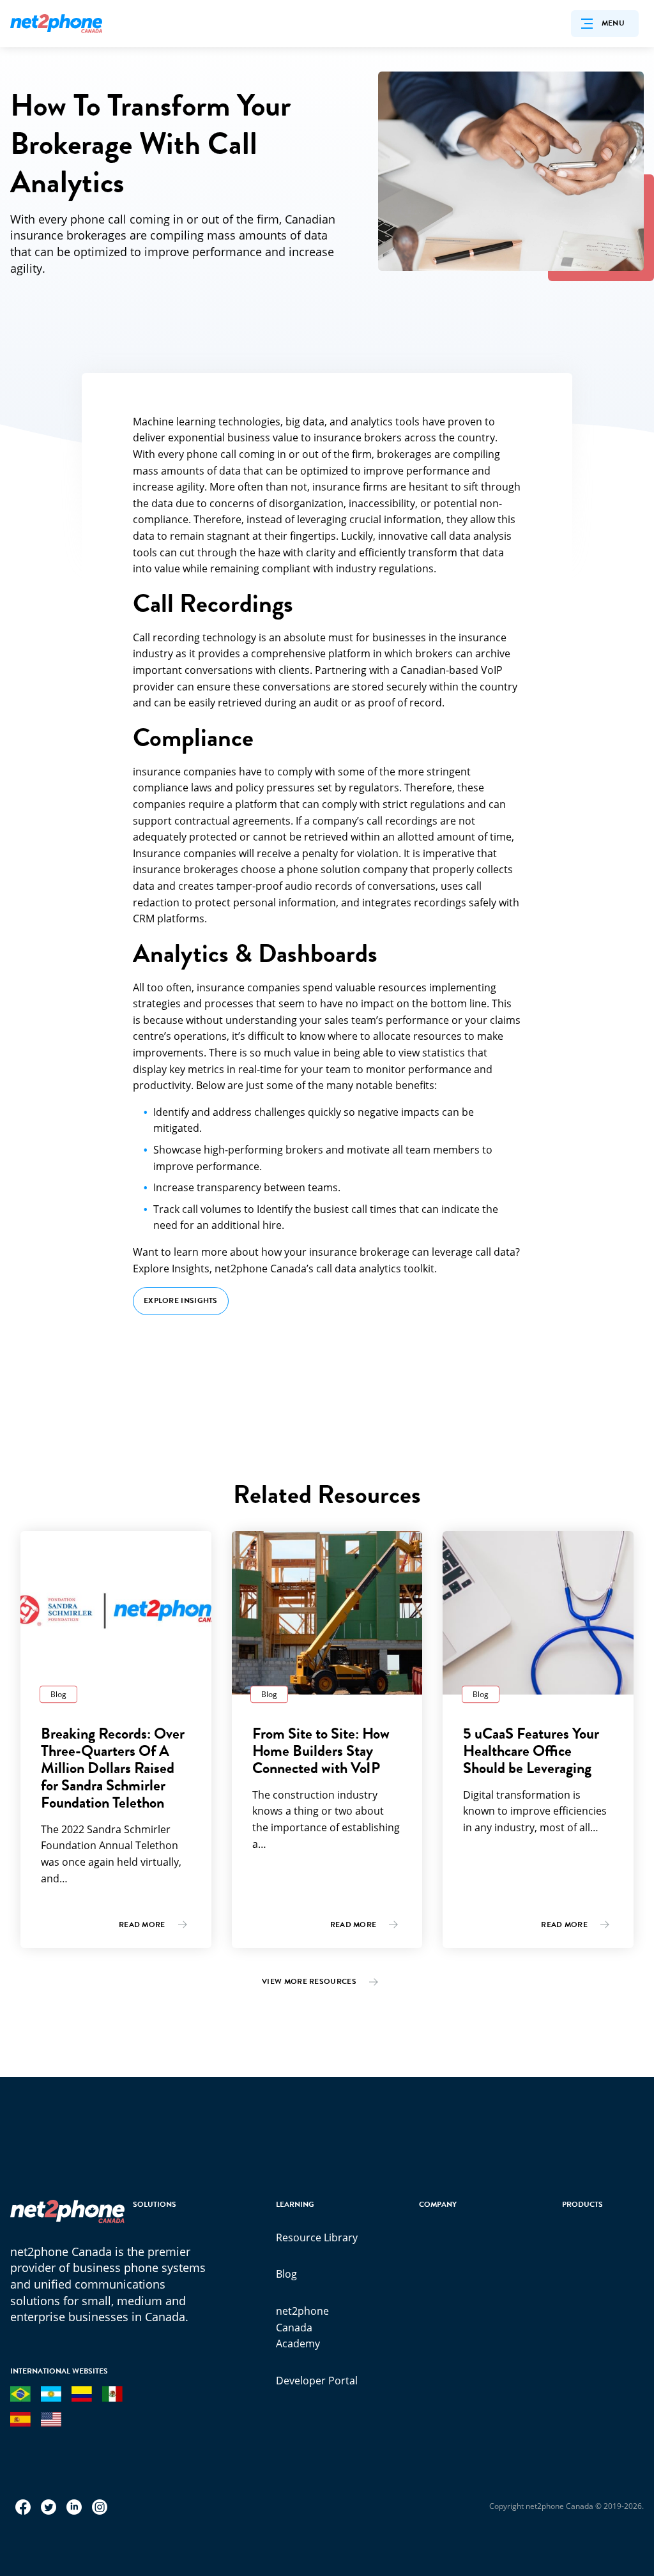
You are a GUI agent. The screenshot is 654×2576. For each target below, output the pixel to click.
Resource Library (317, 2237)
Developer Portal (317, 2381)
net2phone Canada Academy (302, 2327)
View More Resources (309, 1981)
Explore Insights (181, 1300)
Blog (286, 2274)
